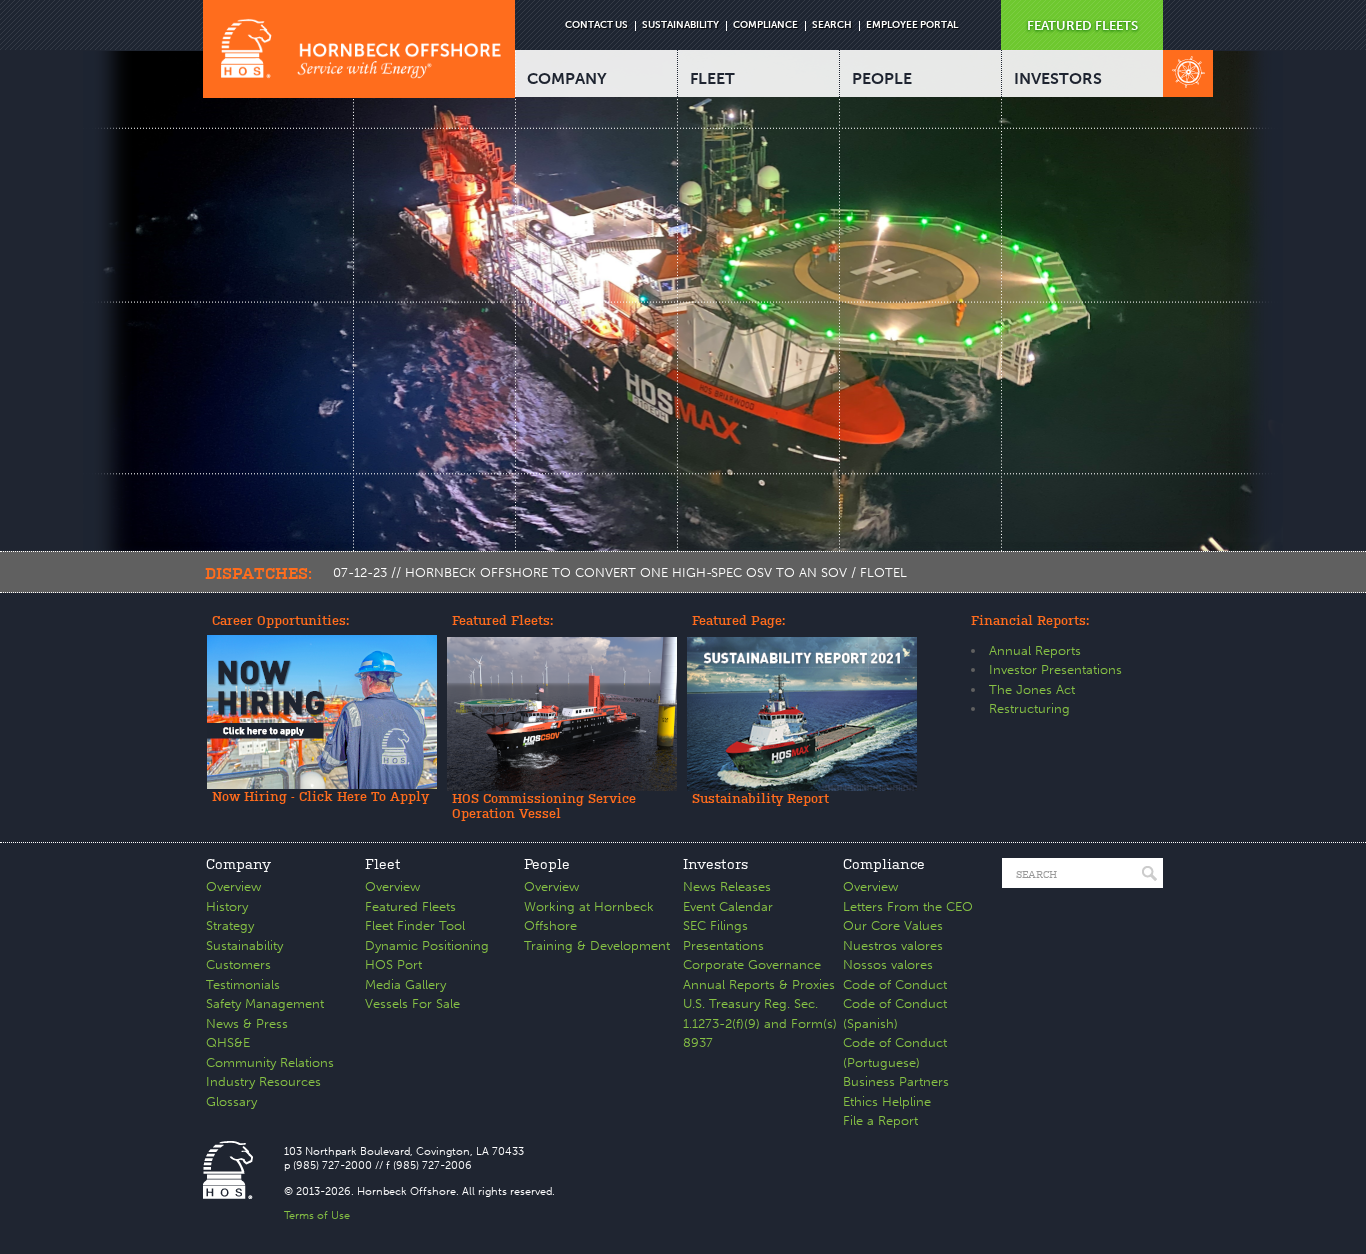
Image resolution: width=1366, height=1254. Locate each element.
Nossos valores (888, 964)
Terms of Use (317, 1215)
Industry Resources (263, 1081)
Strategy (230, 925)
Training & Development (597, 945)
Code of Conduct (895, 984)
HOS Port (393, 964)
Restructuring (1029, 708)
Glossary (231, 1101)
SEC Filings (715, 925)
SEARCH (832, 25)
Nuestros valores (893, 945)
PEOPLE (882, 78)
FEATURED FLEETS (1082, 25)
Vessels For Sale (412, 1003)
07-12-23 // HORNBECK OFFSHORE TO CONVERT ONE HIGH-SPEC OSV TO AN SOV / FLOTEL (620, 572)
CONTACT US (596, 25)
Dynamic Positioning (427, 945)
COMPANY (567, 78)
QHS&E (228, 1042)
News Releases (727, 886)
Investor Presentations (1055, 669)
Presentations (723, 945)
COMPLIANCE (765, 25)
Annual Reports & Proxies (759, 984)
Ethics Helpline (887, 1101)
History (227, 906)
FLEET (712, 78)
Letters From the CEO (908, 906)
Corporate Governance (752, 964)
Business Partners (896, 1081)
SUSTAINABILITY (680, 25)
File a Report (880, 1120)
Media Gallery (405, 984)
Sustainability (244, 945)
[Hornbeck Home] (359, 49)
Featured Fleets (410, 906)
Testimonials (243, 984)
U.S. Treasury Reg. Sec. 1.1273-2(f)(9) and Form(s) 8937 (760, 1023)
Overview (233, 886)
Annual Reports (1035, 650)
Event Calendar (728, 906)
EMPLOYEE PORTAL (912, 25)
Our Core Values (893, 925)
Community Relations (270, 1062)
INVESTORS (1058, 78)
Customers (238, 964)
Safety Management (265, 1003)
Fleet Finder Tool (415, 925)
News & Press (247, 1023)
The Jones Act (1032, 689)
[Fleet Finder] (1188, 73)
